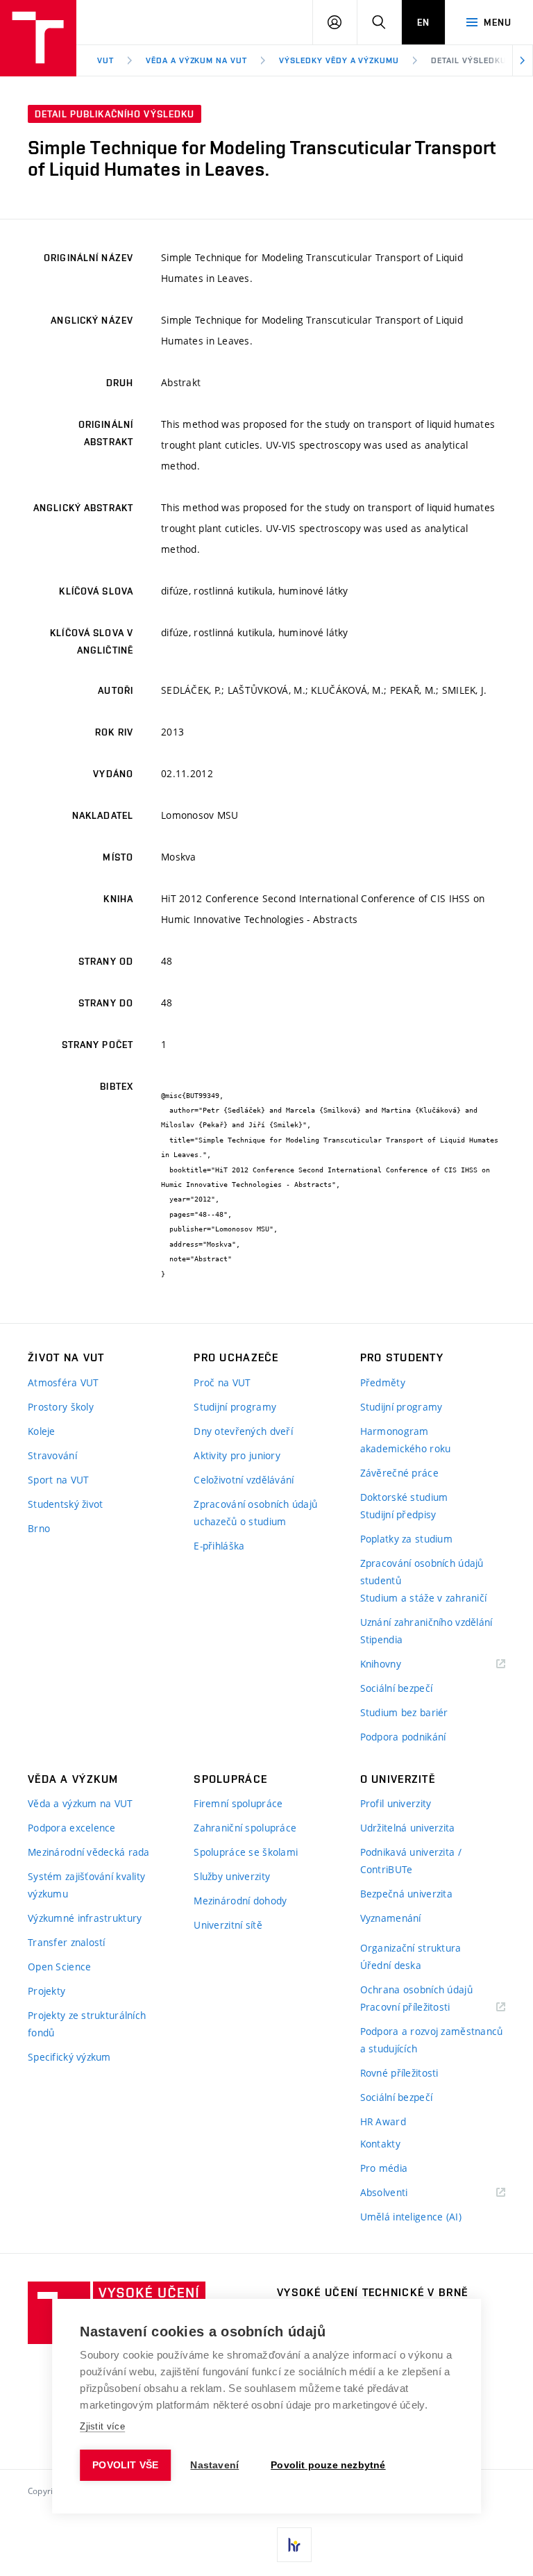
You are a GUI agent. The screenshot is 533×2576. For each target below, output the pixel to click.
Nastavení (214, 2465)
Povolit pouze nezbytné (328, 2465)
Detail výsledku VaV (477, 60)
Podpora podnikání (403, 1737)
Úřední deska (391, 1965)
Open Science (59, 1967)
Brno (39, 1528)
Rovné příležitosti (399, 2073)
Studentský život (65, 1504)
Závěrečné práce (399, 1473)
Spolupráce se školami (246, 1852)
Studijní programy (235, 1407)
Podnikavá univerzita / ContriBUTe (411, 1861)
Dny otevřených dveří (243, 1431)
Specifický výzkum (69, 2057)
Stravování (52, 1455)
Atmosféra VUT (64, 1382)
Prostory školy (61, 1407)
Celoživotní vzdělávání (244, 1480)
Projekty (46, 1991)
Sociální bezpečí (396, 1688)
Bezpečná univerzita (406, 1894)
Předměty (383, 1382)
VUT (105, 60)
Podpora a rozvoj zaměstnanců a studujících (432, 2040)
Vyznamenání (391, 1918)
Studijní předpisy (398, 1514)
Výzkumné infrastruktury (85, 1918)
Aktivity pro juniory (237, 1455)
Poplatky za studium (406, 1539)
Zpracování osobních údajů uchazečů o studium (255, 1513)
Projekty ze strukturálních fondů (87, 2024)
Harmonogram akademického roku (406, 1440)
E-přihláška (219, 1546)
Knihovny (398, 1664)
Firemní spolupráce (238, 1803)
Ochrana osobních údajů (416, 1989)
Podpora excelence (72, 1828)
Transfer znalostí (67, 1942)
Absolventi (401, 2193)
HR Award (383, 2121)
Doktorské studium (404, 1497)
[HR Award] (294, 2545)
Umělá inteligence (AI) (411, 2217)
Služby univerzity (232, 1876)
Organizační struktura (411, 1948)
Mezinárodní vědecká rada (89, 1852)
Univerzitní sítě (228, 1925)
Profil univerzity (396, 1803)
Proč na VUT (222, 1382)
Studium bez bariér (404, 1712)
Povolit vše (125, 2465)
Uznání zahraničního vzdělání (426, 1622)
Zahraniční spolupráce (245, 1828)
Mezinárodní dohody (240, 1901)
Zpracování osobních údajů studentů (422, 1572)
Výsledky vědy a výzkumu (339, 60)
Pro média (384, 2168)
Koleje (42, 1431)
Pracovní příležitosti (423, 2008)
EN (423, 22)
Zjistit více (102, 2426)
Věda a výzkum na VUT (196, 60)
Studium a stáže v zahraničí (424, 1598)
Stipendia (382, 1639)
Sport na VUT (58, 1480)
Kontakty (380, 2144)
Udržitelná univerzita (408, 1828)
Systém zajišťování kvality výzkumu (86, 1885)
